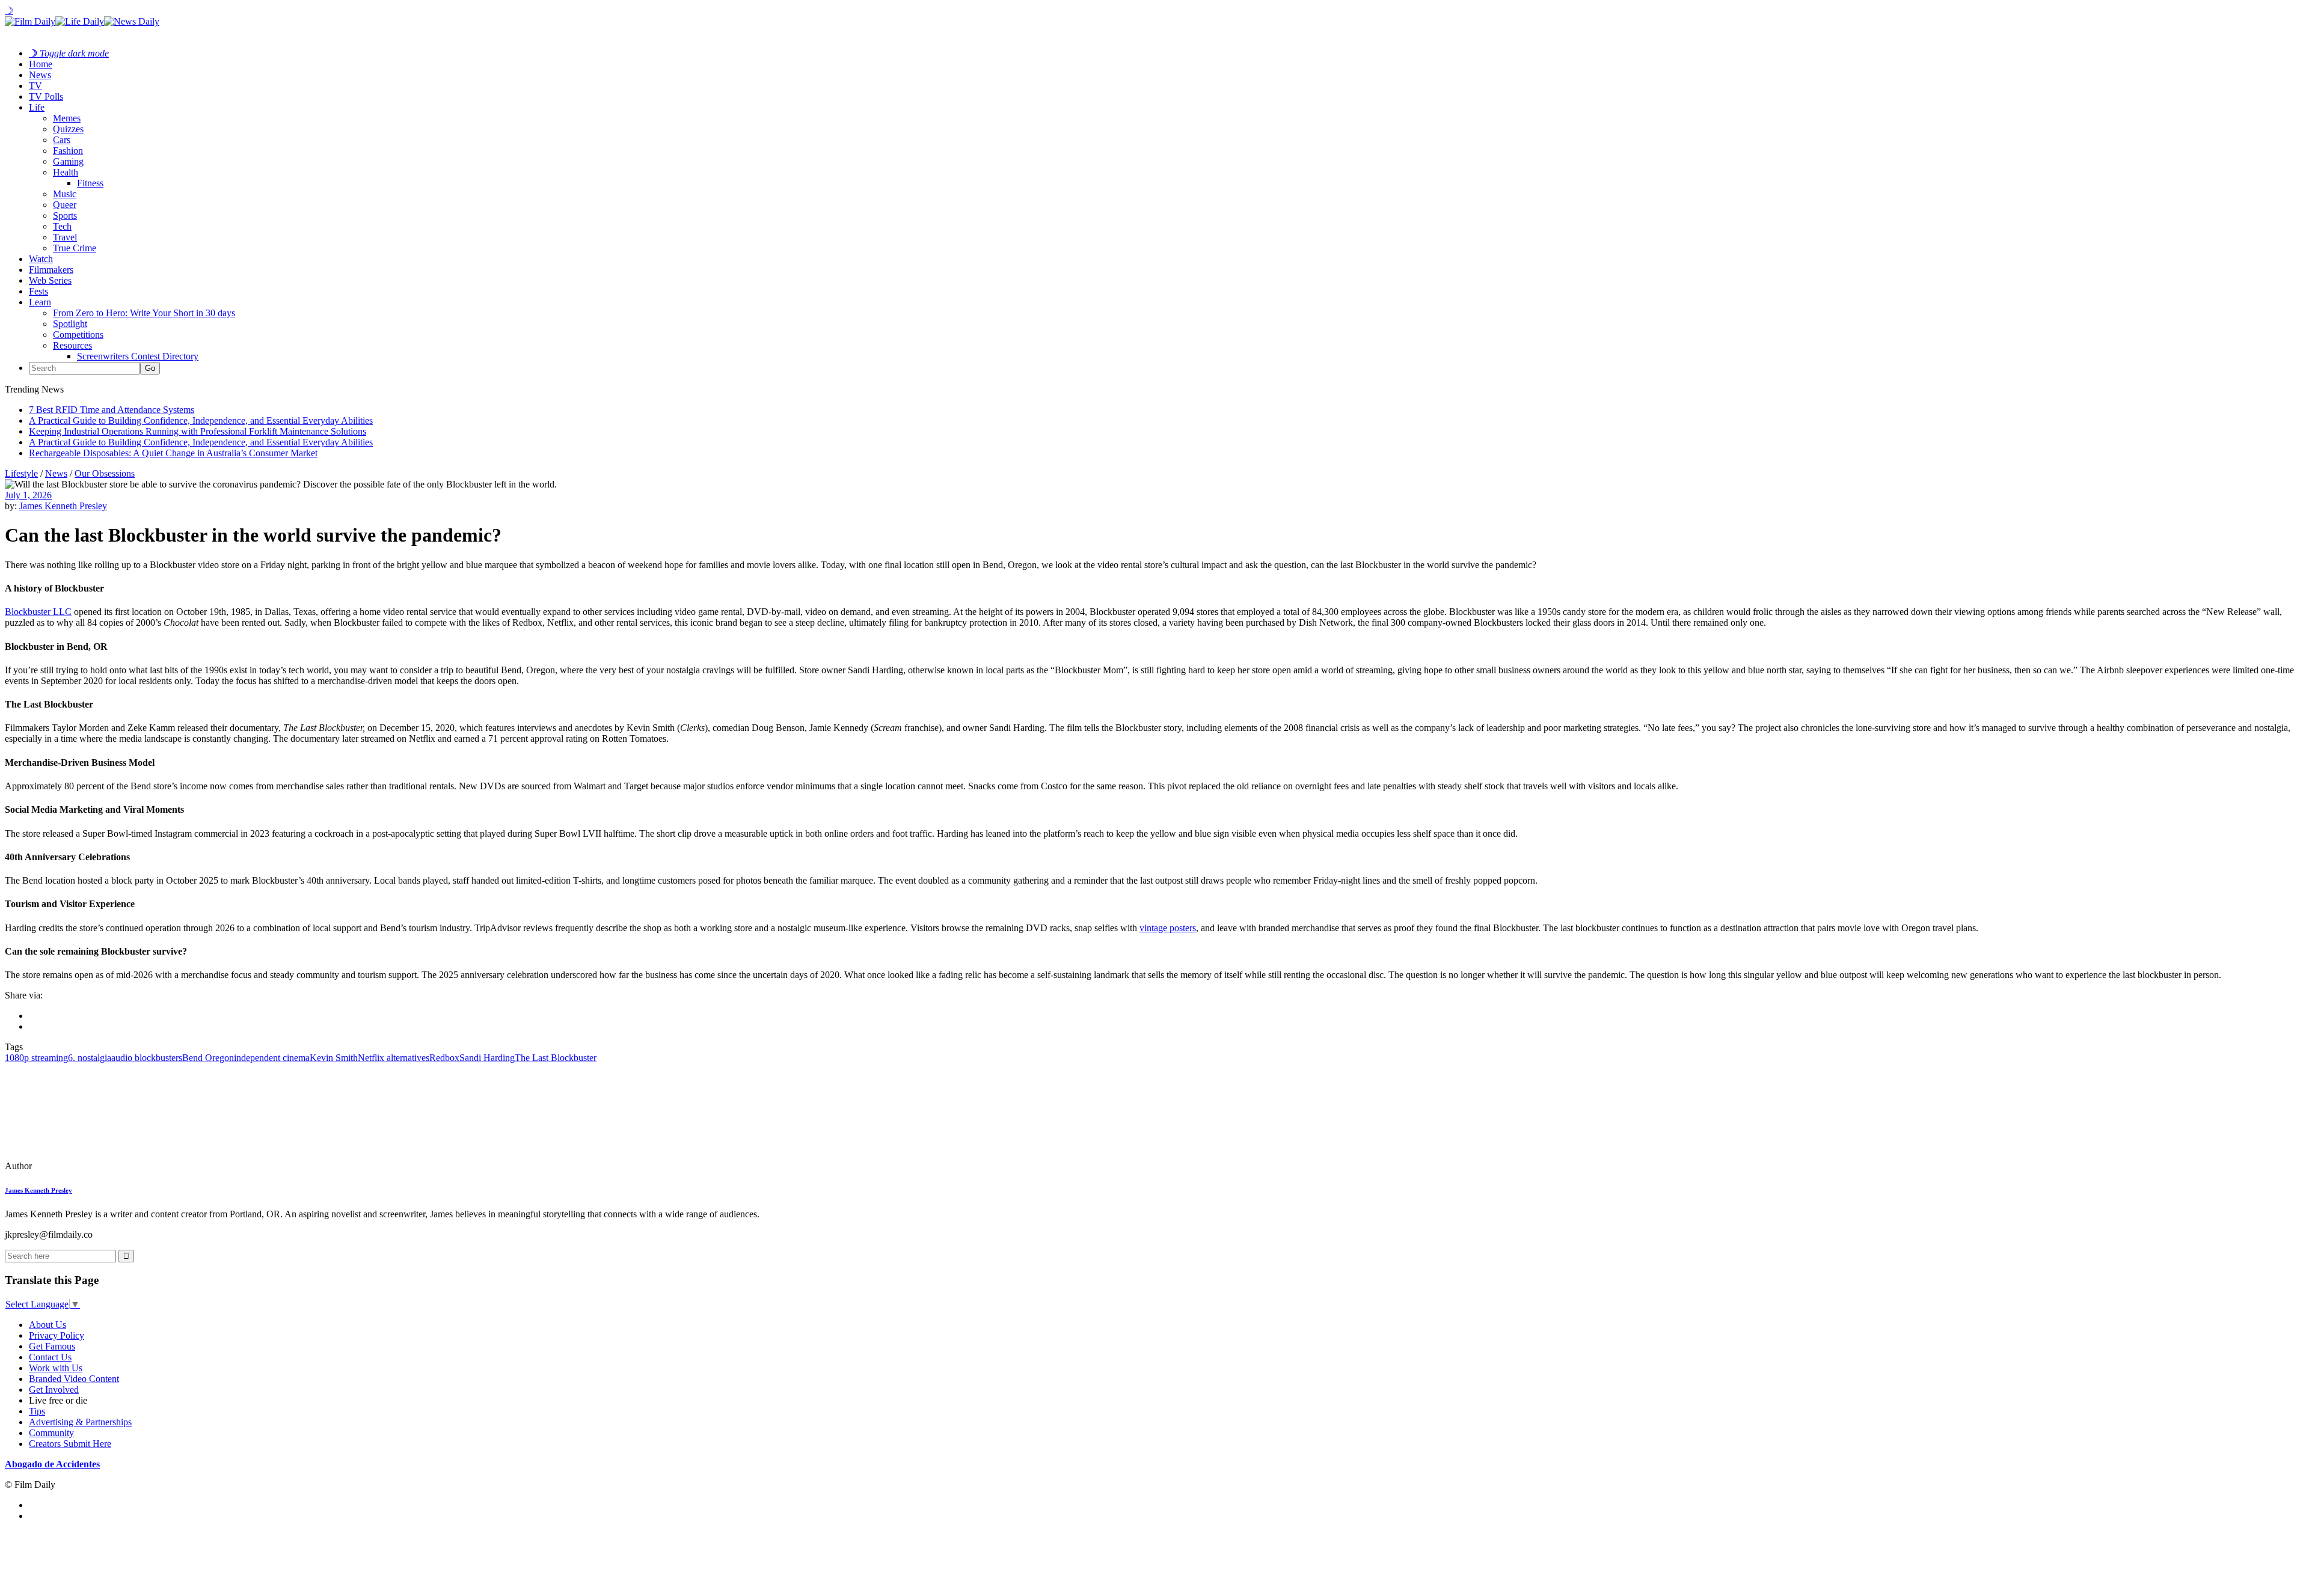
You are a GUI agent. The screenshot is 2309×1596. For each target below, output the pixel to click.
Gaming (68, 161)
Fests (38, 291)
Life (37, 107)
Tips (37, 1411)
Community (51, 1433)
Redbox (444, 1058)
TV (35, 86)
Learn (40, 302)
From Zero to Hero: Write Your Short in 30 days (144, 313)
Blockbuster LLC (38, 612)
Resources (72, 345)
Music (65, 194)
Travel (65, 237)
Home (41, 64)
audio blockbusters (147, 1058)
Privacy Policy (57, 1335)
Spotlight (70, 324)
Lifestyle (21, 473)
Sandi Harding (487, 1058)
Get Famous (52, 1346)
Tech (62, 226)
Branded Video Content (74, 1379)
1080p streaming (36, 1058)
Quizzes (68, 129)
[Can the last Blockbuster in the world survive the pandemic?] (87, 1166)
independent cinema (272, 1058)
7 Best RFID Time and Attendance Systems (112, 410)
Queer (65, 205)
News (40, 75)
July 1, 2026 (28, 495)
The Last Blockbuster (556, 1058)
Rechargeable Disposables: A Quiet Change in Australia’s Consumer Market (173, 453)
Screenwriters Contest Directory (138, 356)
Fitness (90, 183)
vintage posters (1168, 928)
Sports (65, 216)
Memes (67, 118)
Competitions (78, 335)
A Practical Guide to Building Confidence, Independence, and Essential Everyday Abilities (201, 420)
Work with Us (56, 1368)
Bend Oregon (208, 1058)
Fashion (68, 151)
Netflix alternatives (394, 1058)
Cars (62, 140)
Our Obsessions (105, 473)
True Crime (75, 248)
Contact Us (50, 1357)
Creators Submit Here (70, 1444)
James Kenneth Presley (63, 506)
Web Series (50, 280)
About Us (48, 1325)
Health (66, 172)
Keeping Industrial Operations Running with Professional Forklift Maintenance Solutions (198, 431)
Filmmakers (51, 270)
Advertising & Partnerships (80, 1422)
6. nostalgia (90, 1058)
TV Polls (46, 96)
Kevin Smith (334, 1058)
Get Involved (54, 1390)
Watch (41, 259)
